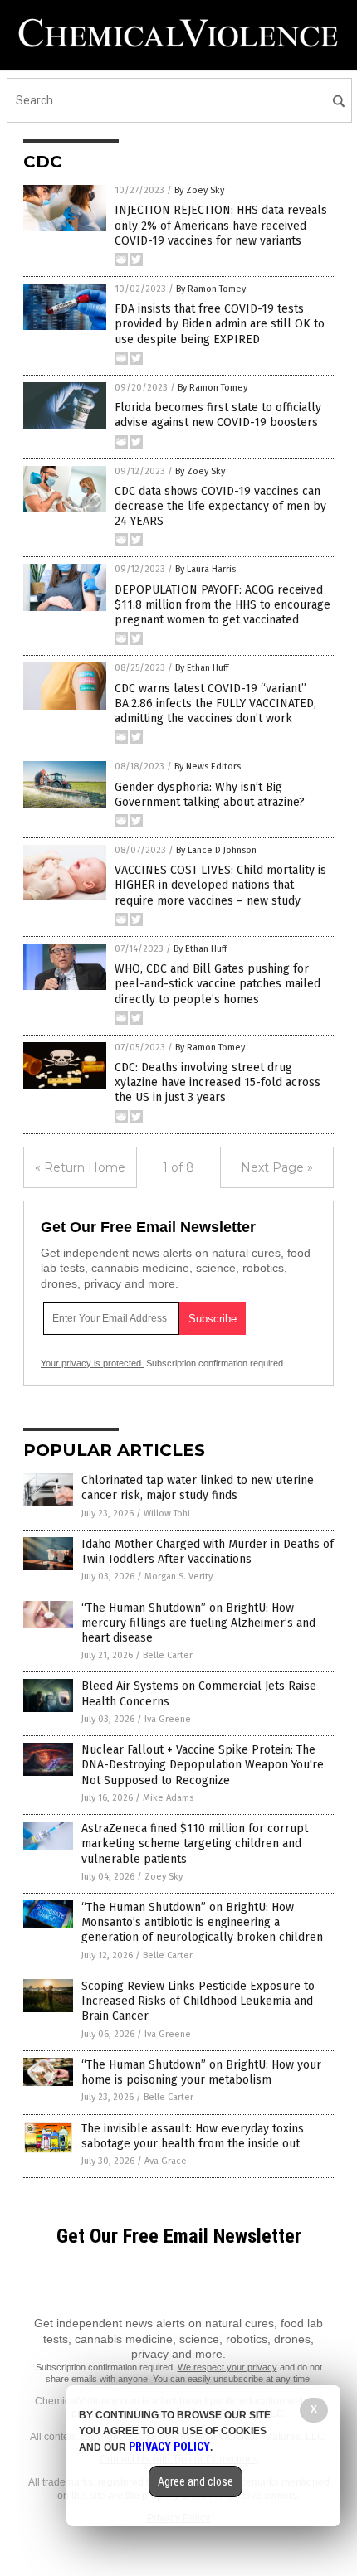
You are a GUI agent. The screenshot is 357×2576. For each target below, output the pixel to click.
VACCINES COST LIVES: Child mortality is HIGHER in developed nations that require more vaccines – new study (220, 885)
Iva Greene (168, 1719)
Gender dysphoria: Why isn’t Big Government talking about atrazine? (210, 795)
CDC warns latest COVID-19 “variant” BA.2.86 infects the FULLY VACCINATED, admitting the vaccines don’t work (215, 703)
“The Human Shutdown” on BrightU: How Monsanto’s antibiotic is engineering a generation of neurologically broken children (202, 1922)
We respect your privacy (227, 2367)
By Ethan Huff (202, 668)
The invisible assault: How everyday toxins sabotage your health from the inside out (193, 2136)
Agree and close (196, 2481)
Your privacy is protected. (92, 1363)
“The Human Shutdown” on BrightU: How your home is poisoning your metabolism (201, 2072)
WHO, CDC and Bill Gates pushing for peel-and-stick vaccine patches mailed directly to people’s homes (218, 984)
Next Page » (277, 1167)
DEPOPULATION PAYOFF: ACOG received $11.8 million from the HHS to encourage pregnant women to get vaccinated (223, 605)
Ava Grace (166, 2161)
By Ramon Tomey (211, 289)
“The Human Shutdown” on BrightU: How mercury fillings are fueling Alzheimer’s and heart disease (198, 1623)
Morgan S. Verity (178, 1577)
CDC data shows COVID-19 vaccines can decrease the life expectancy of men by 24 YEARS (220, 506)
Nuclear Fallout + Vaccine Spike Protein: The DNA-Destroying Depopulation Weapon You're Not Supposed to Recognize (203, 1765)
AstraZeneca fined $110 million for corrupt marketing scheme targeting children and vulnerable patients (195, 1843)
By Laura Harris (205, 569)
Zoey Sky (164, 1877)
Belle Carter (168, 1655)
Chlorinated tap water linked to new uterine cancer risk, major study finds (198, 1488)
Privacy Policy (169, 2447)
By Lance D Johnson (216, 850)
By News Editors (208, 766)
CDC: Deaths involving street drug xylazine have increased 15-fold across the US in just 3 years (218, 1082)
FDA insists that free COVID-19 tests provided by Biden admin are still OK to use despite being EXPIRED (220, 324)
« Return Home (80, 1167)
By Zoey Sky (199, 190)
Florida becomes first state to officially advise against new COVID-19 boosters (218, 415)
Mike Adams (168, 1798)
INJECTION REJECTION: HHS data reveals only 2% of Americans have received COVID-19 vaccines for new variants (221, 225)
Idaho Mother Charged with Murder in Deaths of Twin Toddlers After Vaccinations (208, 1552)
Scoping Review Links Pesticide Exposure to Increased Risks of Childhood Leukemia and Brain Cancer (198, 2001)
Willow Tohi (167, 1514)
